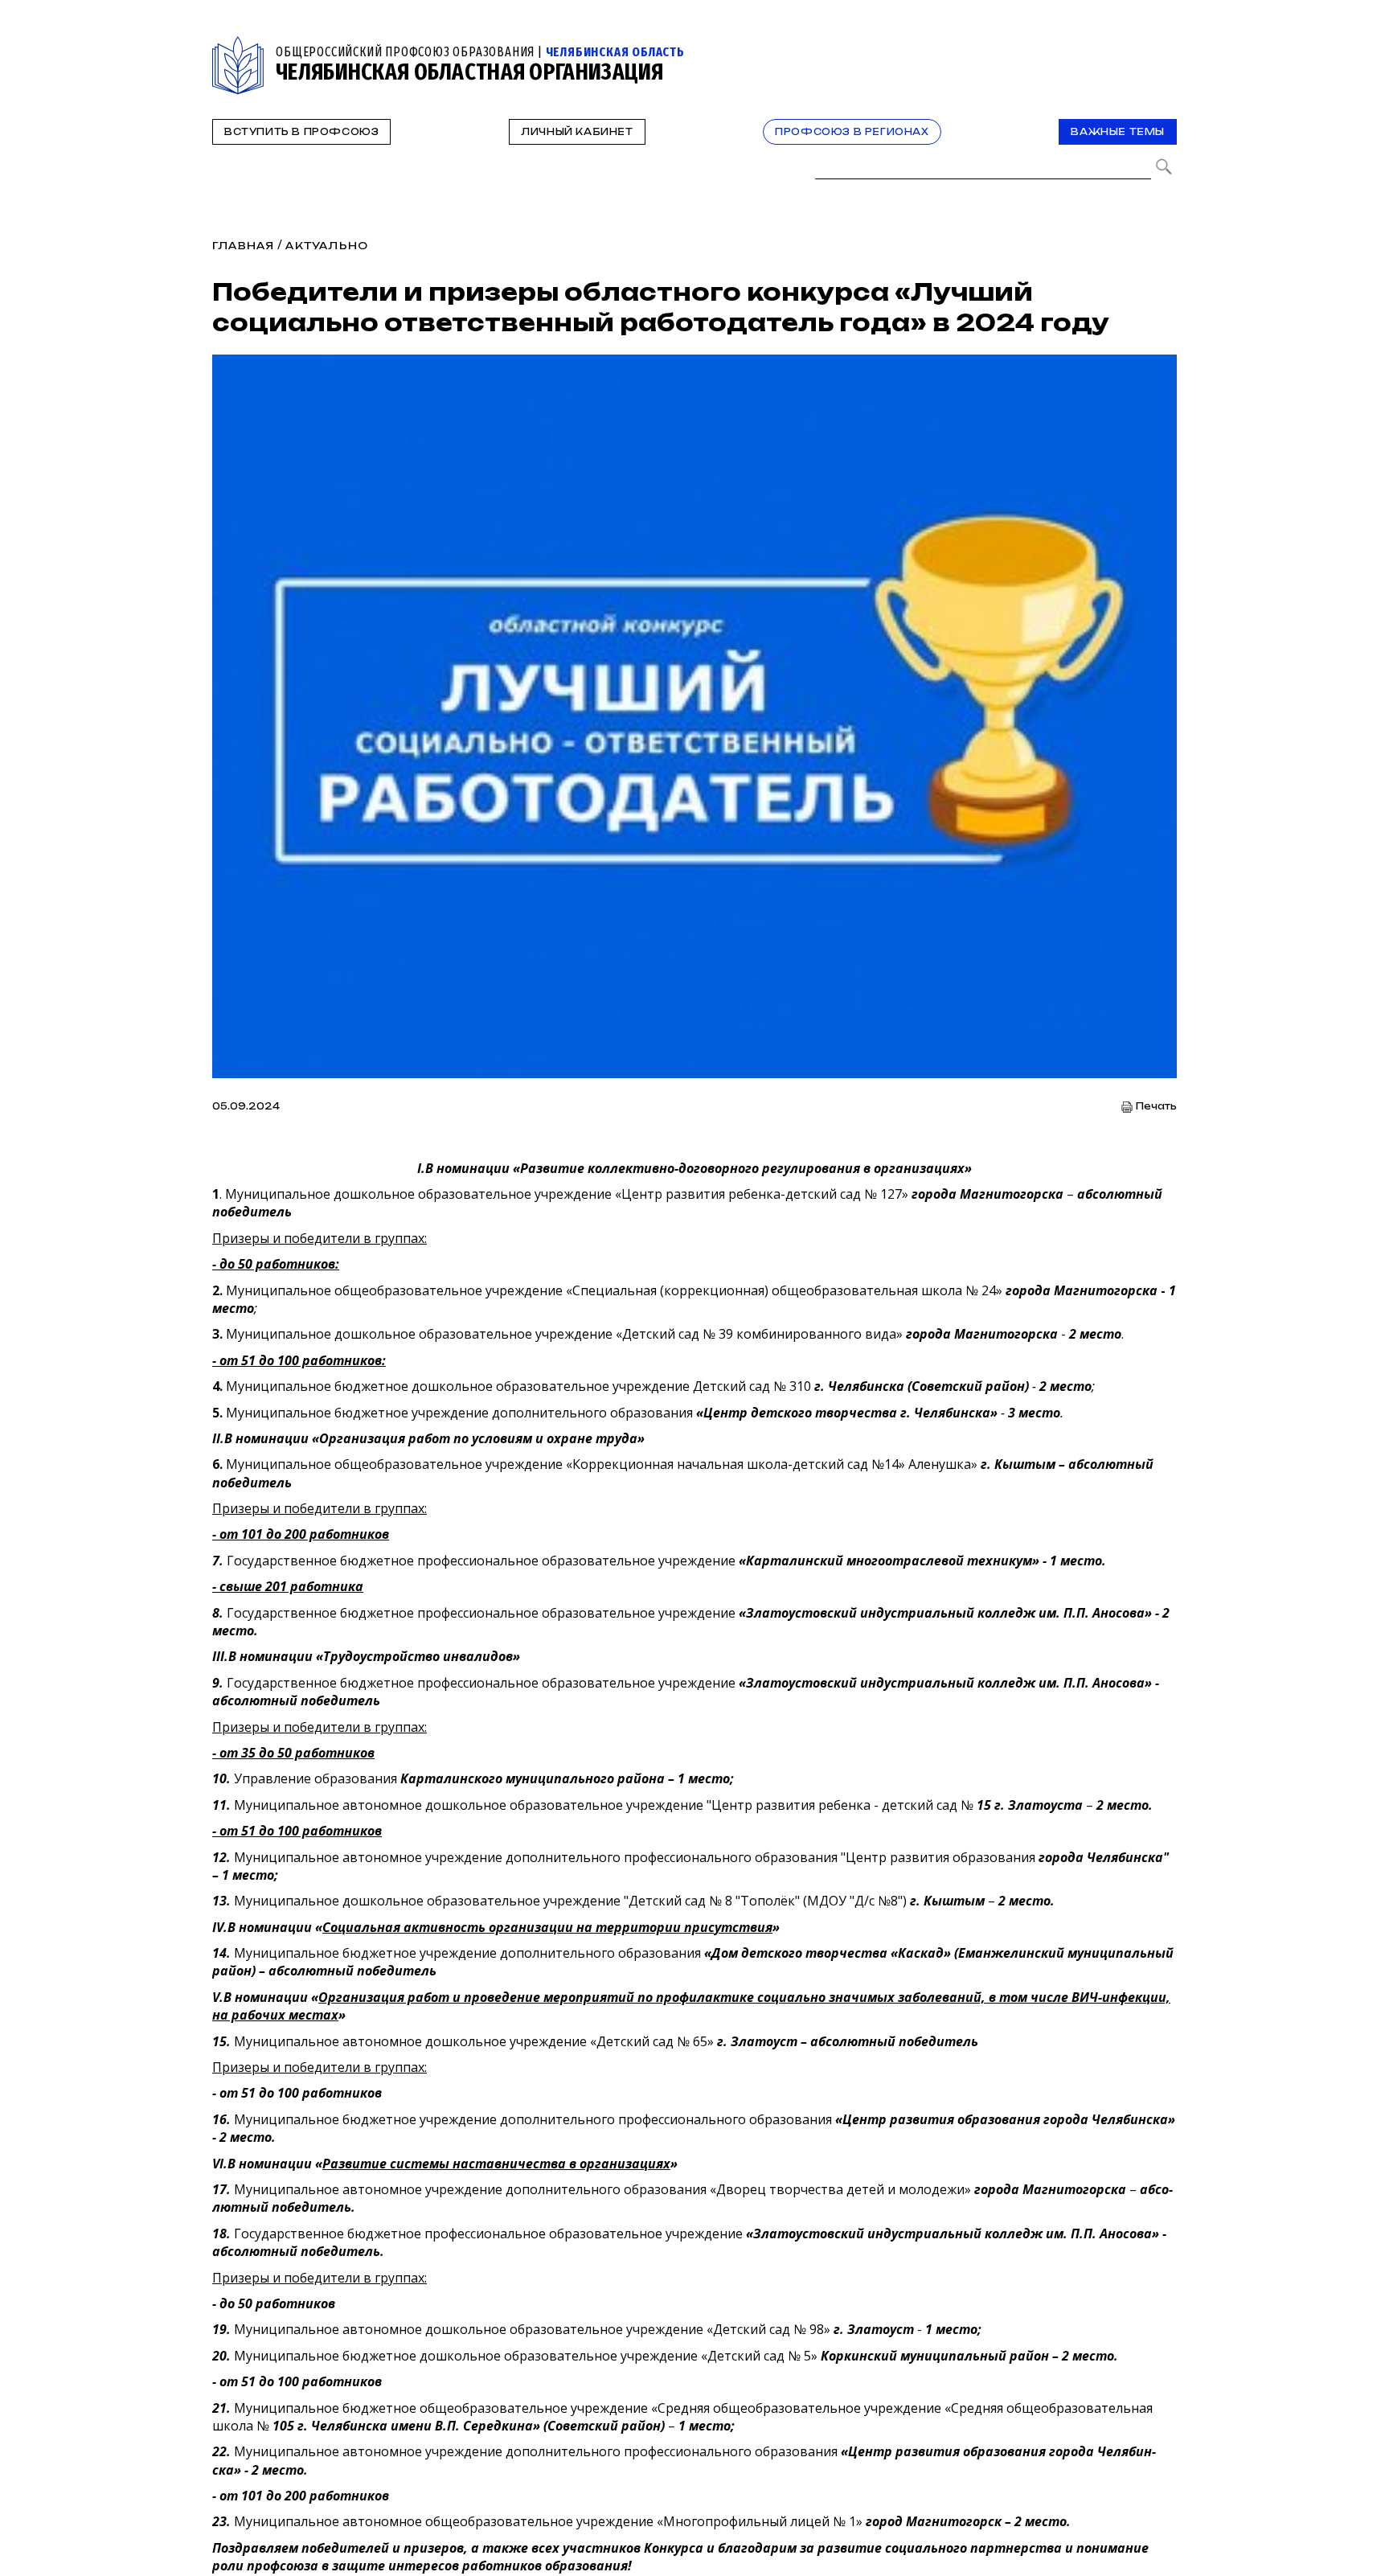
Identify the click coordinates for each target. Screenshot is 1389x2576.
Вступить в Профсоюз (301, 132)
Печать (1156, 1107)
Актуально (327, 246)
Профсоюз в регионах (852, 132)
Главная (243, 246)
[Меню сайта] (1163, 45)
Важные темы (1118, 132)
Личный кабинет (577, 132)
